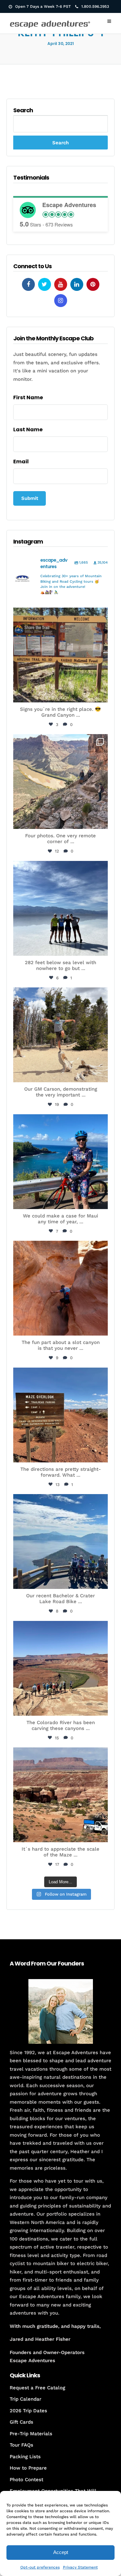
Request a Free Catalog (37, 2388)
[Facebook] (28, 284)
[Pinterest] (93, 284)
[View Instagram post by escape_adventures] (101, 694)
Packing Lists (25, 2457)
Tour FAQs (21, 2445)
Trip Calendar (25, 2399)
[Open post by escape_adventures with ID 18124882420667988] (60, 1668)
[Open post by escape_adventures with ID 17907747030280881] (60, 1288)
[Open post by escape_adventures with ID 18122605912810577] (60, 655)
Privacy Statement (80, 2567)
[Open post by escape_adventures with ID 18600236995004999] (60, 1541)
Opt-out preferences (40, 2567)
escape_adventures (60, 616)
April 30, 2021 (61, 44)
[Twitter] (45, 284)
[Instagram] (61, 301)
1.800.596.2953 (95, 6)
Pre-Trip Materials (31, 2434)
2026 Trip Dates (28, 2411)
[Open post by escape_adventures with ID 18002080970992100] (60, 908)
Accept (61, 2552)
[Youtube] (61, 284)
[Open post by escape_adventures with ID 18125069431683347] (60, 1162)
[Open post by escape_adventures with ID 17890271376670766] (60, 1035)
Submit (30, 498)
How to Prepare (28, 2468)
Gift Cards (21, 2422)
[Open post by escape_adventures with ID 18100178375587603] (60, 1795)
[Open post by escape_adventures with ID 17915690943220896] (60, 1415)
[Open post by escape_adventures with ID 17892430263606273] (60, 782)
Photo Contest (26, 2480)
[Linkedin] (77, 284)
